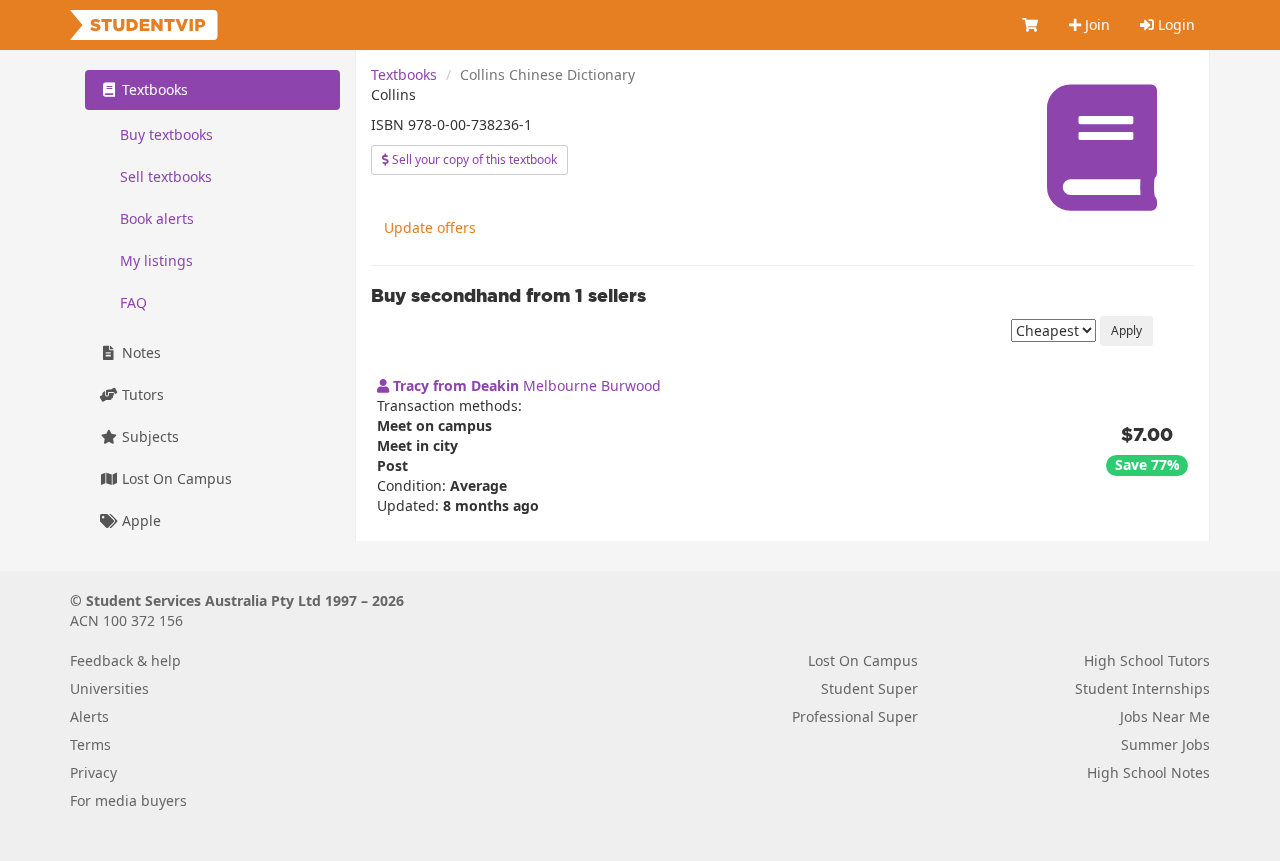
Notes (139, 352)
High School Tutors (1147, 660)
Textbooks (404, 74)
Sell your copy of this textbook (473, 159)
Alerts (89, 716)
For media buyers (128, 800)
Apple (139, 520)
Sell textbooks (166, 176)
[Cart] (1031, 25)
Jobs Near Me (1165, 716)
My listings (156, 260)
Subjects (148, 436)
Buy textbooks (166, 134)
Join (1095, 24)
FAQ (133, 302)
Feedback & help (125, 660)
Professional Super (855, 716)
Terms (90, 744)
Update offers (430, 227)
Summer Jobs (1165, 744)
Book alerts (157, 218)
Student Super (869, 688)
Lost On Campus (175, 478)
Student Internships (1142, 688)
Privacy (93, 772)
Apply (1126, 330)
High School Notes (1148, 772)
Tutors (141, 394)
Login (1174, 24)
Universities (109, 688)
